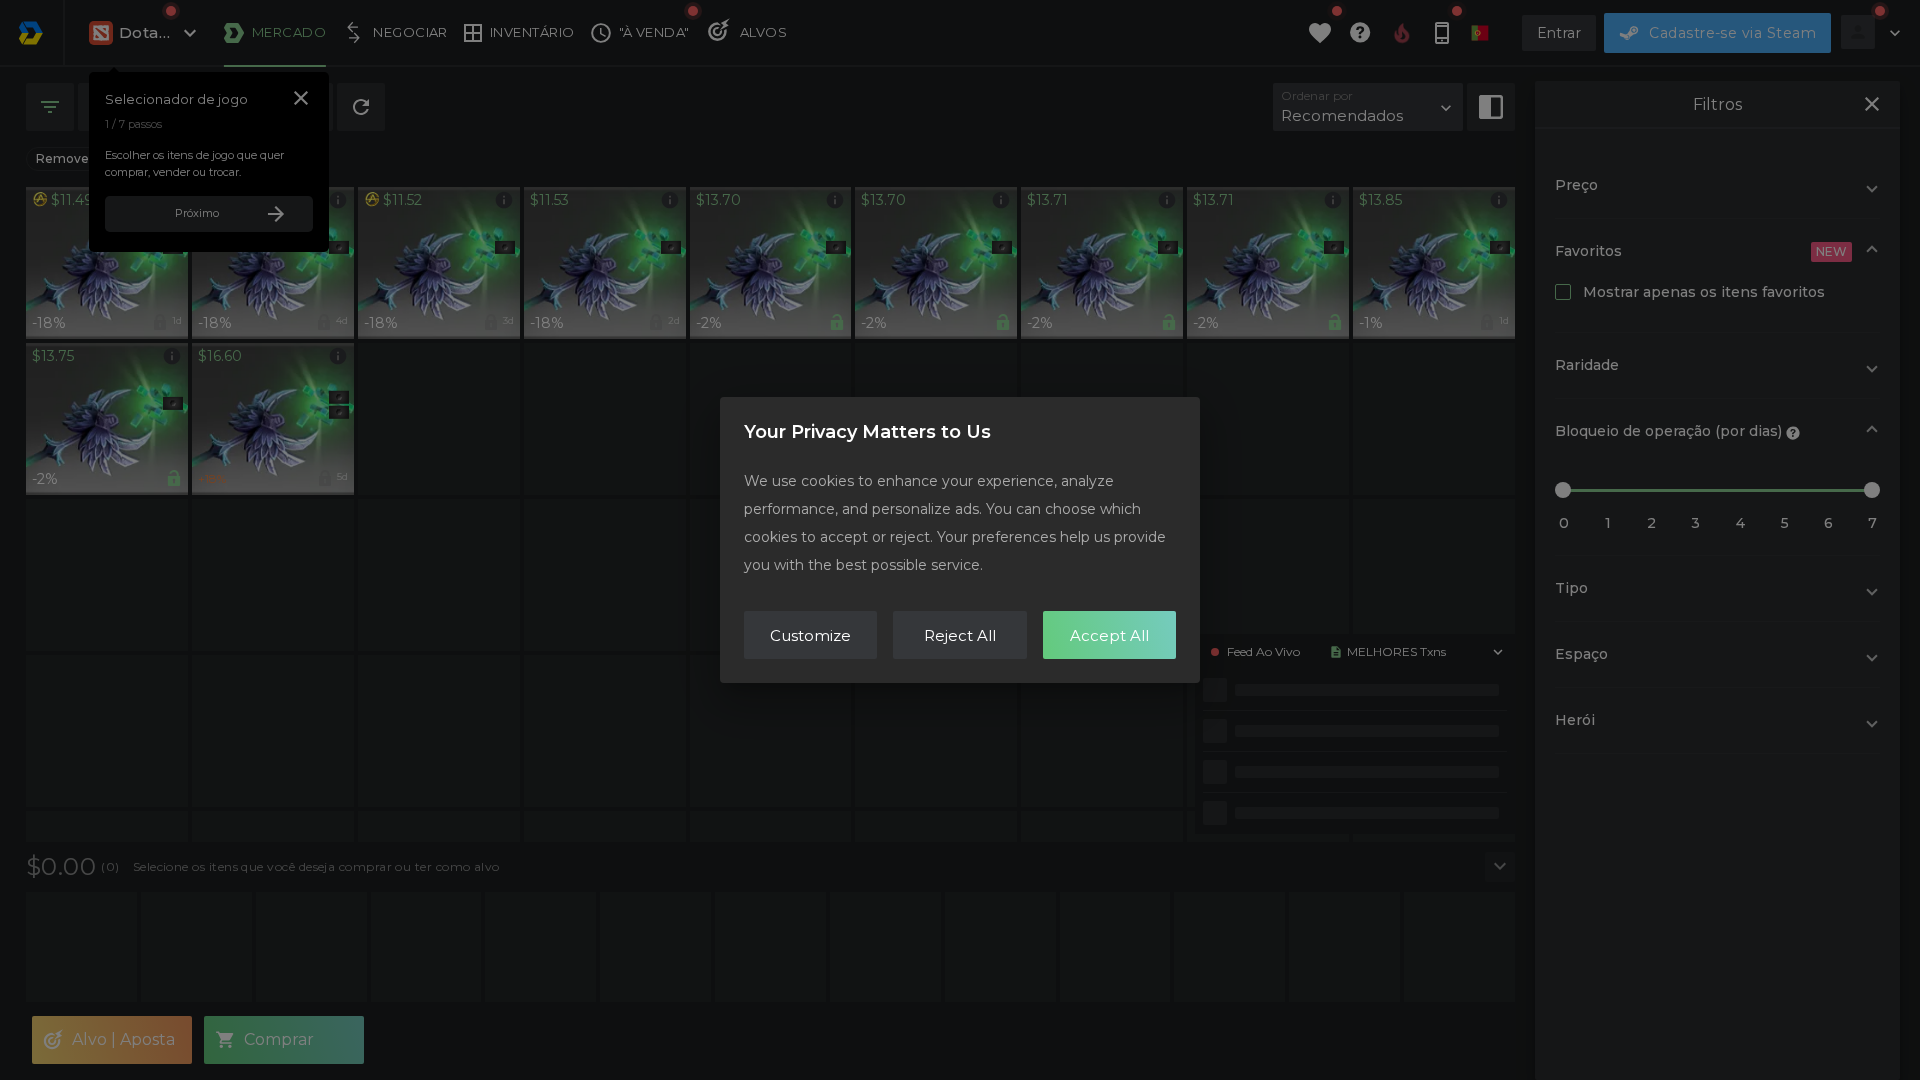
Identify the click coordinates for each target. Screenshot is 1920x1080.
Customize (810, 635)
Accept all (1109, 635)
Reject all (960, 635)
